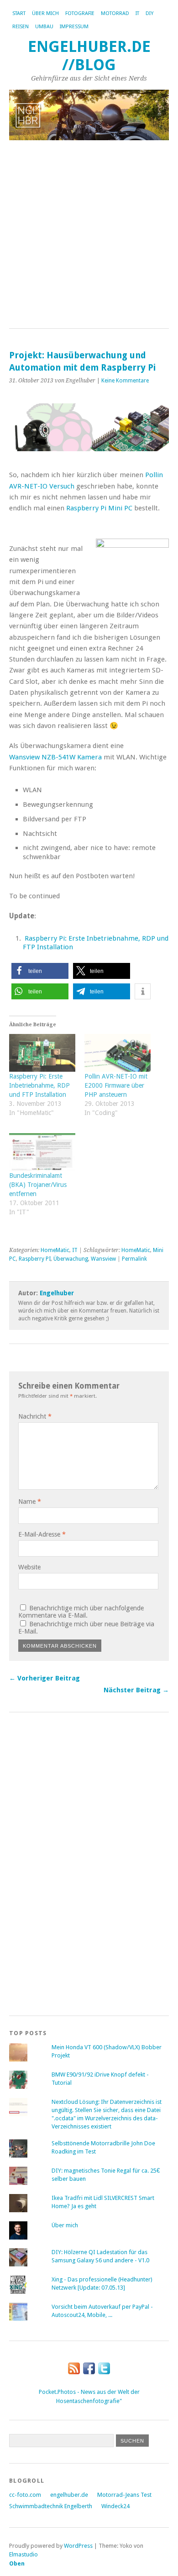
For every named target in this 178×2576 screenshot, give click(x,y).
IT (137, 13)
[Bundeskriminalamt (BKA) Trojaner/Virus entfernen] (42, 1152)
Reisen (21, 27)
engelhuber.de (69, 2495)
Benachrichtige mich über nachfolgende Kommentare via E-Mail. (81, 1612)
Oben (17, 2563)
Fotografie (80, 13)
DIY (149, 13)
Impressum (74, 27)
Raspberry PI (35, 1259)
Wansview (103, 1259)
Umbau (44, 27)
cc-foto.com (25, 2495)
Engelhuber (57, 1293)
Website (29, 1567)
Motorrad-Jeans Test (124, 2495)
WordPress (78, 2546)
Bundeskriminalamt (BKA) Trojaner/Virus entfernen (38, 1185)
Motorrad (115, 13)
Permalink (134, 1259)
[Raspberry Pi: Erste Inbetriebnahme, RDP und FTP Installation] (42, 1053)
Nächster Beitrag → (136, 1690)
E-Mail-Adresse (42, 1534)
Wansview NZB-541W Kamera (55, 757)
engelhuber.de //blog (89, 56)
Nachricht (35, 1416)
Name (30, 1502)
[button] (40, 971)
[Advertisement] (89, 235)
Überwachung (71, 1259)
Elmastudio (24, 2554)
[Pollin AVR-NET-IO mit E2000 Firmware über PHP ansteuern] (118, 1053)
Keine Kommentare (125, 381)
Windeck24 (115, 2506)
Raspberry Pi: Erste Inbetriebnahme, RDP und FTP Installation (39, 1085)
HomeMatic (55, 1250)
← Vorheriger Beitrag (44, 1678)
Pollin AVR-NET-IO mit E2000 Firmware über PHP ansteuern (116, 1085)
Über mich (45, 13)
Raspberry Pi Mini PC (99, 508)
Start (19, 13)
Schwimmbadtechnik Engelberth (51, 2506)
